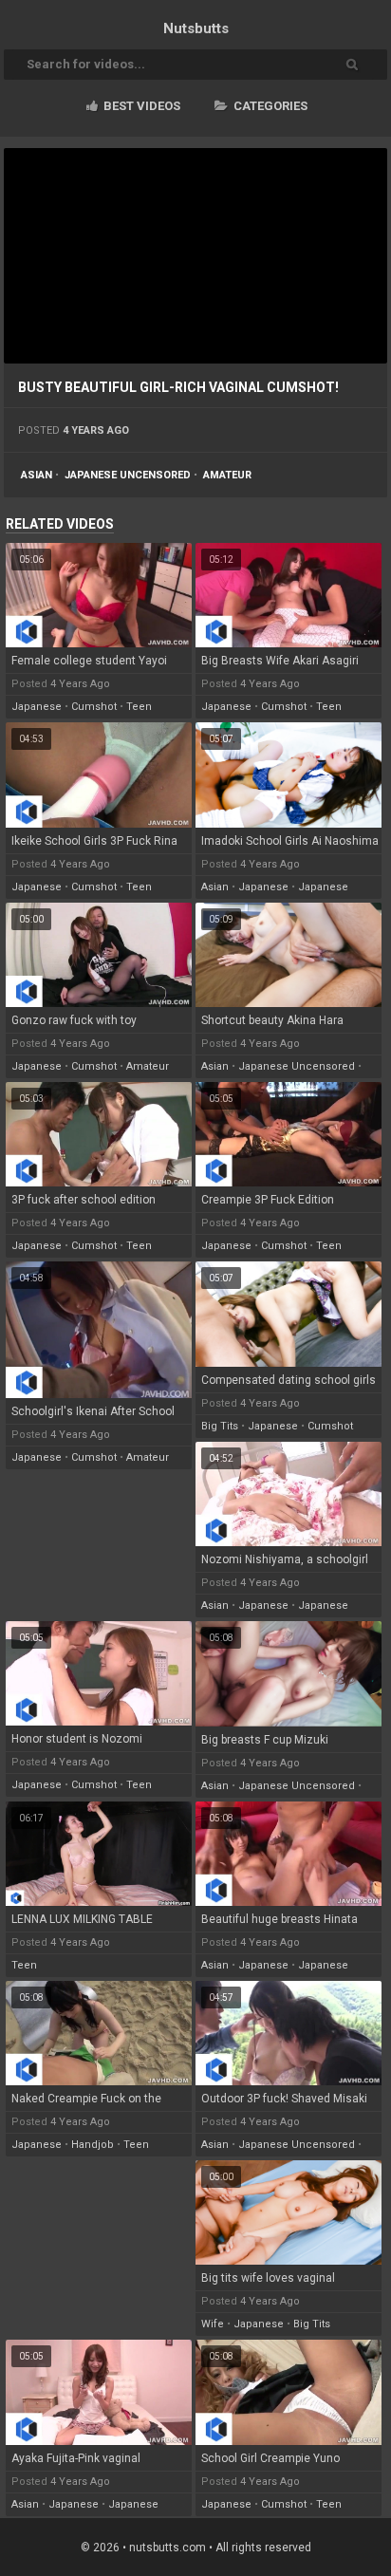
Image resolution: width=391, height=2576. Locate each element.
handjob (93, 2145)
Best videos (140, 106)
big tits (220, 1426)
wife (213, 2324)
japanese (37, 707)
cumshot (94, 707)
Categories (269, 106)
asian (37, 475)
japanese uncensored (128, 475)
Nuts (196, 28)
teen (139, 707)
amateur (227, 475)
